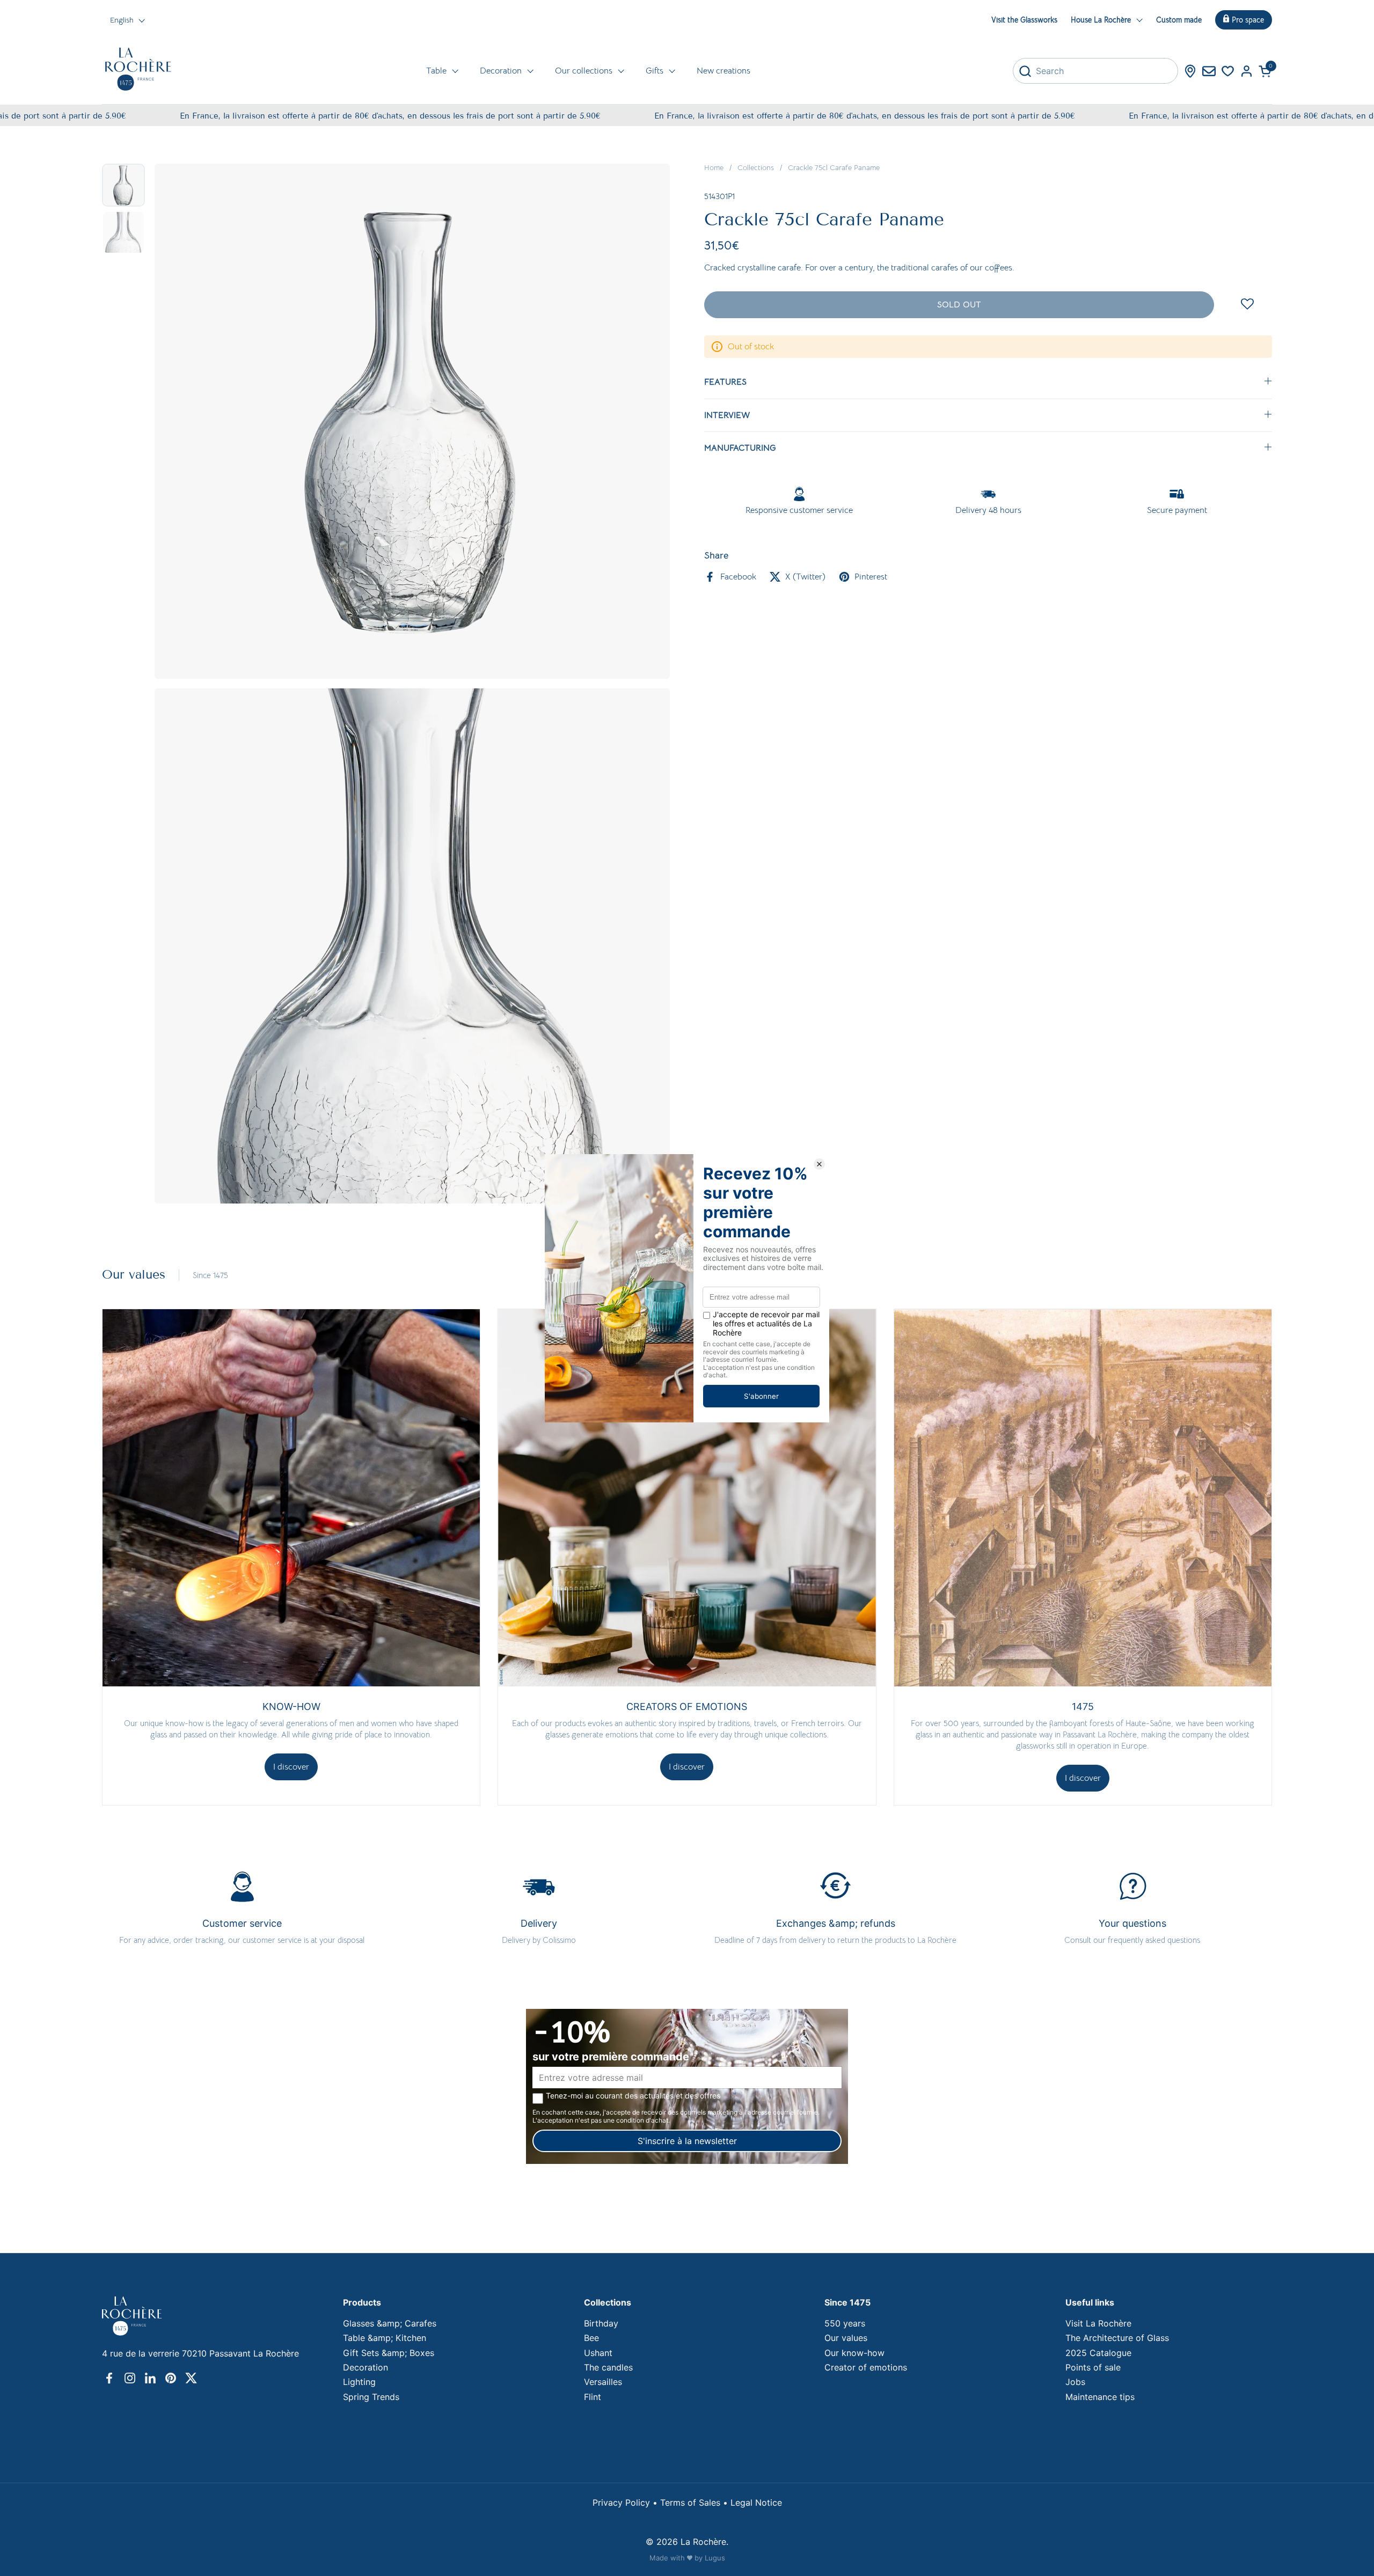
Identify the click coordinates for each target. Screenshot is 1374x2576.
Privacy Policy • (626, 2502)
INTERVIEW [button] (727, 415)
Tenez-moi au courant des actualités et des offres (633, 2096)
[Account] (1247, 71)
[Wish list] (1228, 71)
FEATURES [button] (725, 382)
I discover (291, 1767)
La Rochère (703, 2542)
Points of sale (1093, 2367)
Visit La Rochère (1098, 2323)
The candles (608, 2367)
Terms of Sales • (695, 2502)
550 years (845, 2323)
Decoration (366, 2367)
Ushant (598, 2353)
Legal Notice (756, 2502)
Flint (593, 2397)
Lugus (715, 2558)
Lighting (359, 2382)
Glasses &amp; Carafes (390, 2323)
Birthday (601, 2323)
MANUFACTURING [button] (740, 448)
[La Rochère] (138, 69)
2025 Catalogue (1098, 2353)
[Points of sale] (1190, 71)
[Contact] (1209, 71)
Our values (846, 2338)
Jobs (1075, 2382)
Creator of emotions (866, 2367)
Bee (591, 2338)
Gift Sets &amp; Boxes (389, 2353)
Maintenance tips (1100, 2397)
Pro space (1248, 20)
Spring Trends (371, 2397)
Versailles (603, 2382)
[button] (1265, 71)
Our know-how (854, 2353)
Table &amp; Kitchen (385, 2338)
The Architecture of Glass (1117, 2338)
